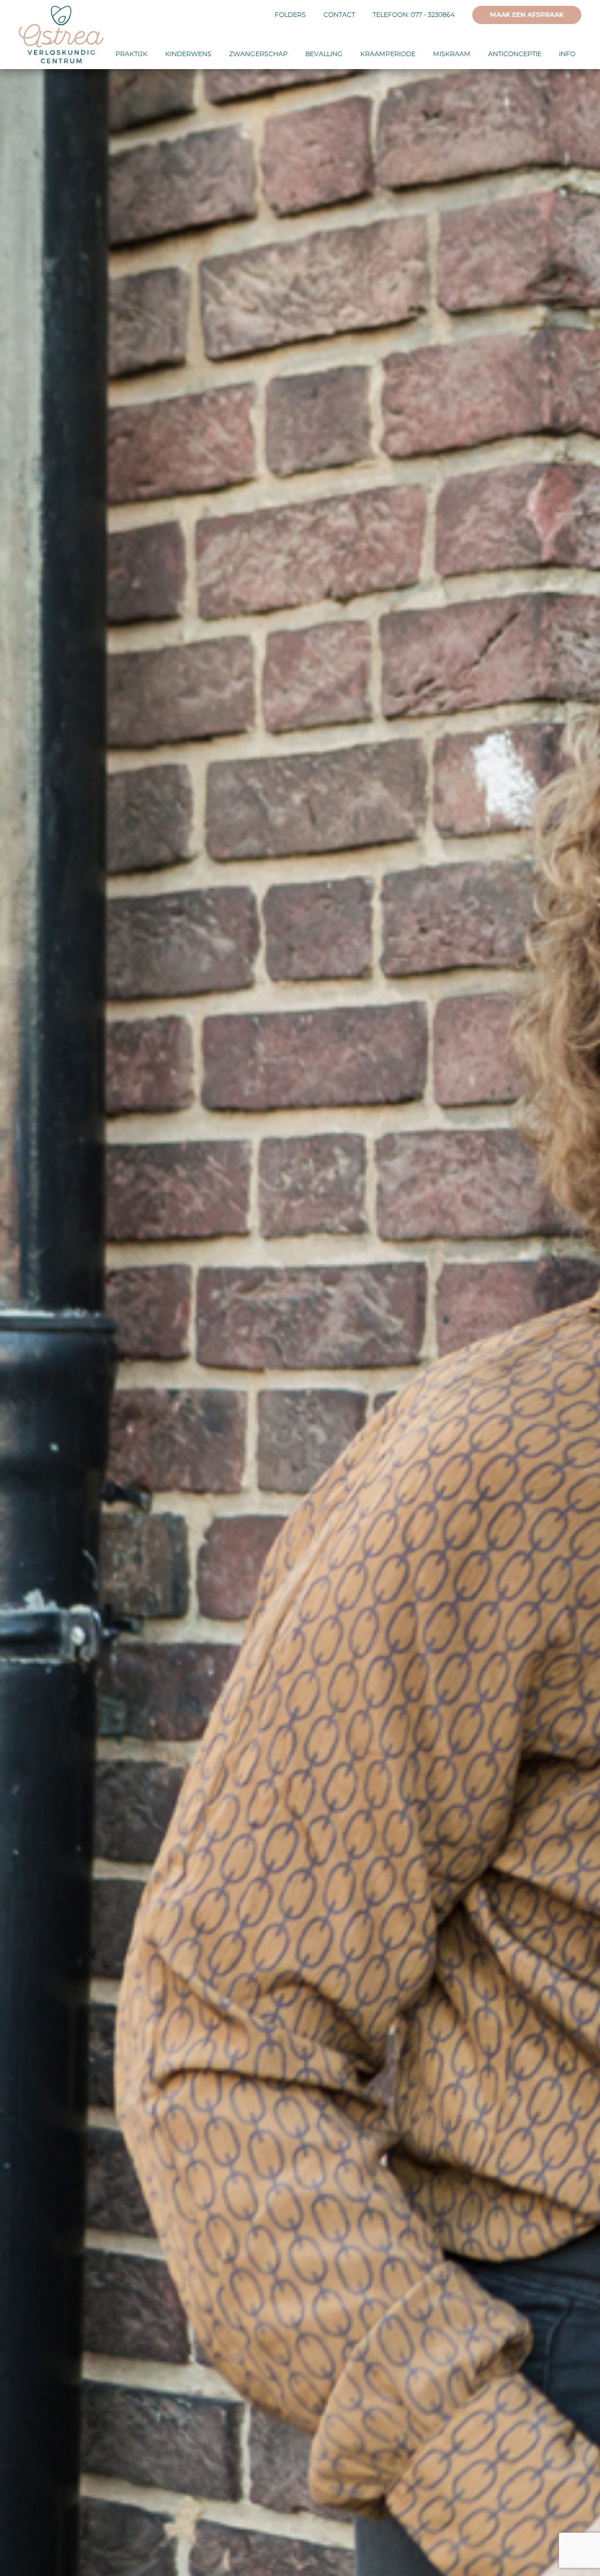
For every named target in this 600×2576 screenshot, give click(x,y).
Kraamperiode (388, 54)
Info (567, 54)
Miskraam (452, 54)
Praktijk (132, 54)
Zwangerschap (258, 54)
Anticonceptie (515, 54)
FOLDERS (290, 15)
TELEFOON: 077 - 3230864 (414, 15)
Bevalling (324, 54)
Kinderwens (188, 54)
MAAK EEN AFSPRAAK (527, 15)
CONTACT (339, 15)
